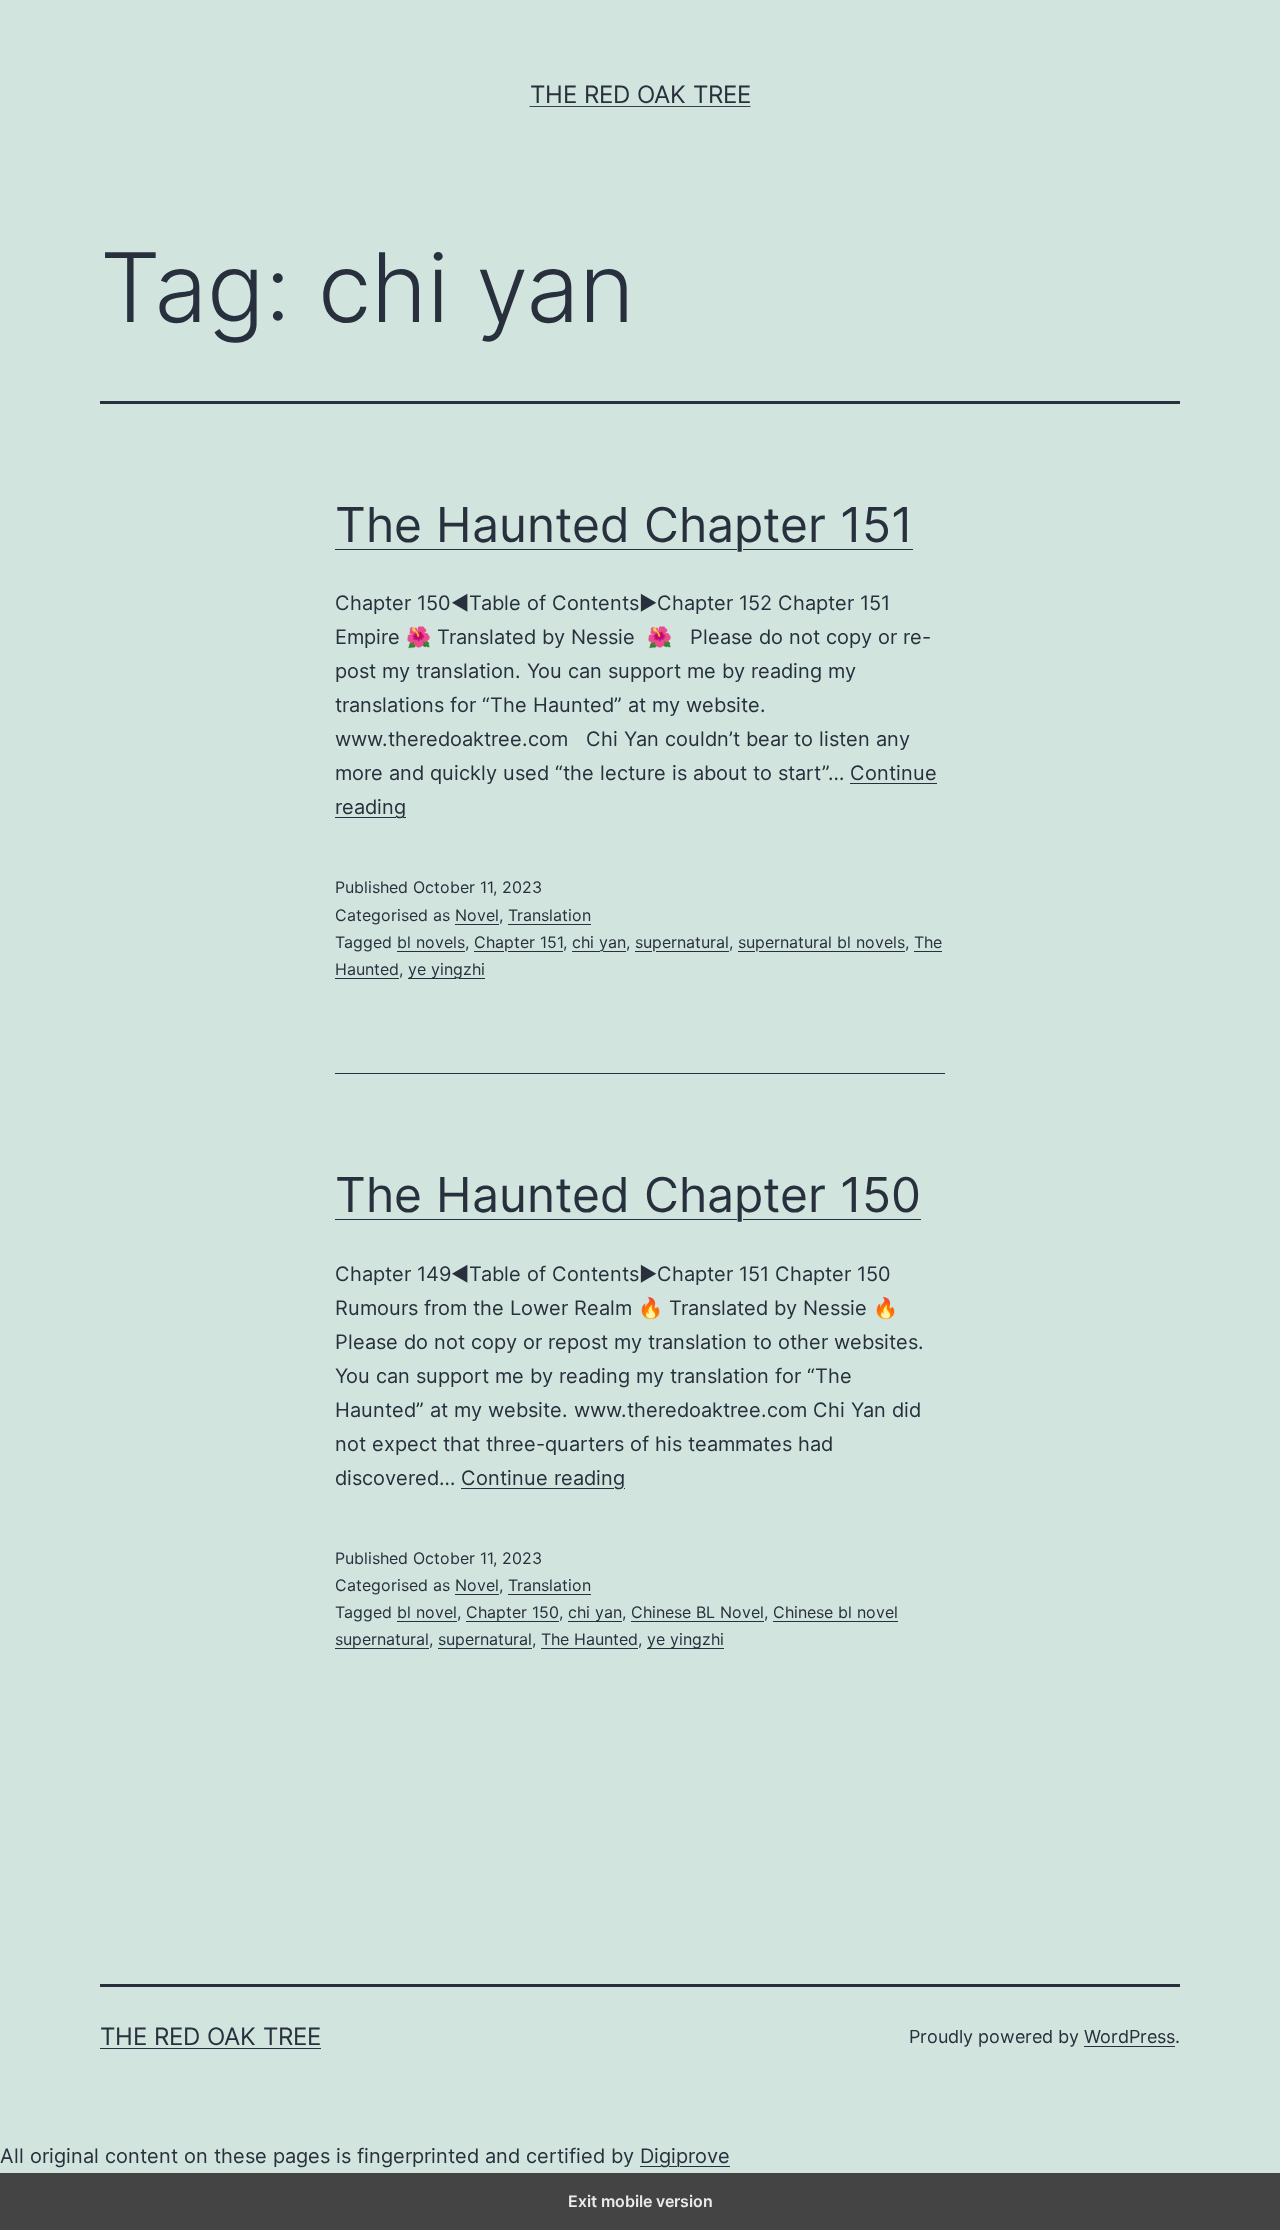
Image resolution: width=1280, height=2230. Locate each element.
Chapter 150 (512, 1612)
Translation (549, 915)
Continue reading (543, 1478)
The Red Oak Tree (640, 94)
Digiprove (685, 2156)
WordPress (1129, 2036)
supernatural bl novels (821, 942)
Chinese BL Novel (697, 1612)
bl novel (427, 1612)
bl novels (431, 942)
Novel (477, 915)
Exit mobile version (640, 2201)
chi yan (599, 942)
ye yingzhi (446, 969)
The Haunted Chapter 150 (628, 1194)
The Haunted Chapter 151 (624, 524)
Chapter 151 (518, 942)
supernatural (682, 942)
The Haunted (589, 1639)
